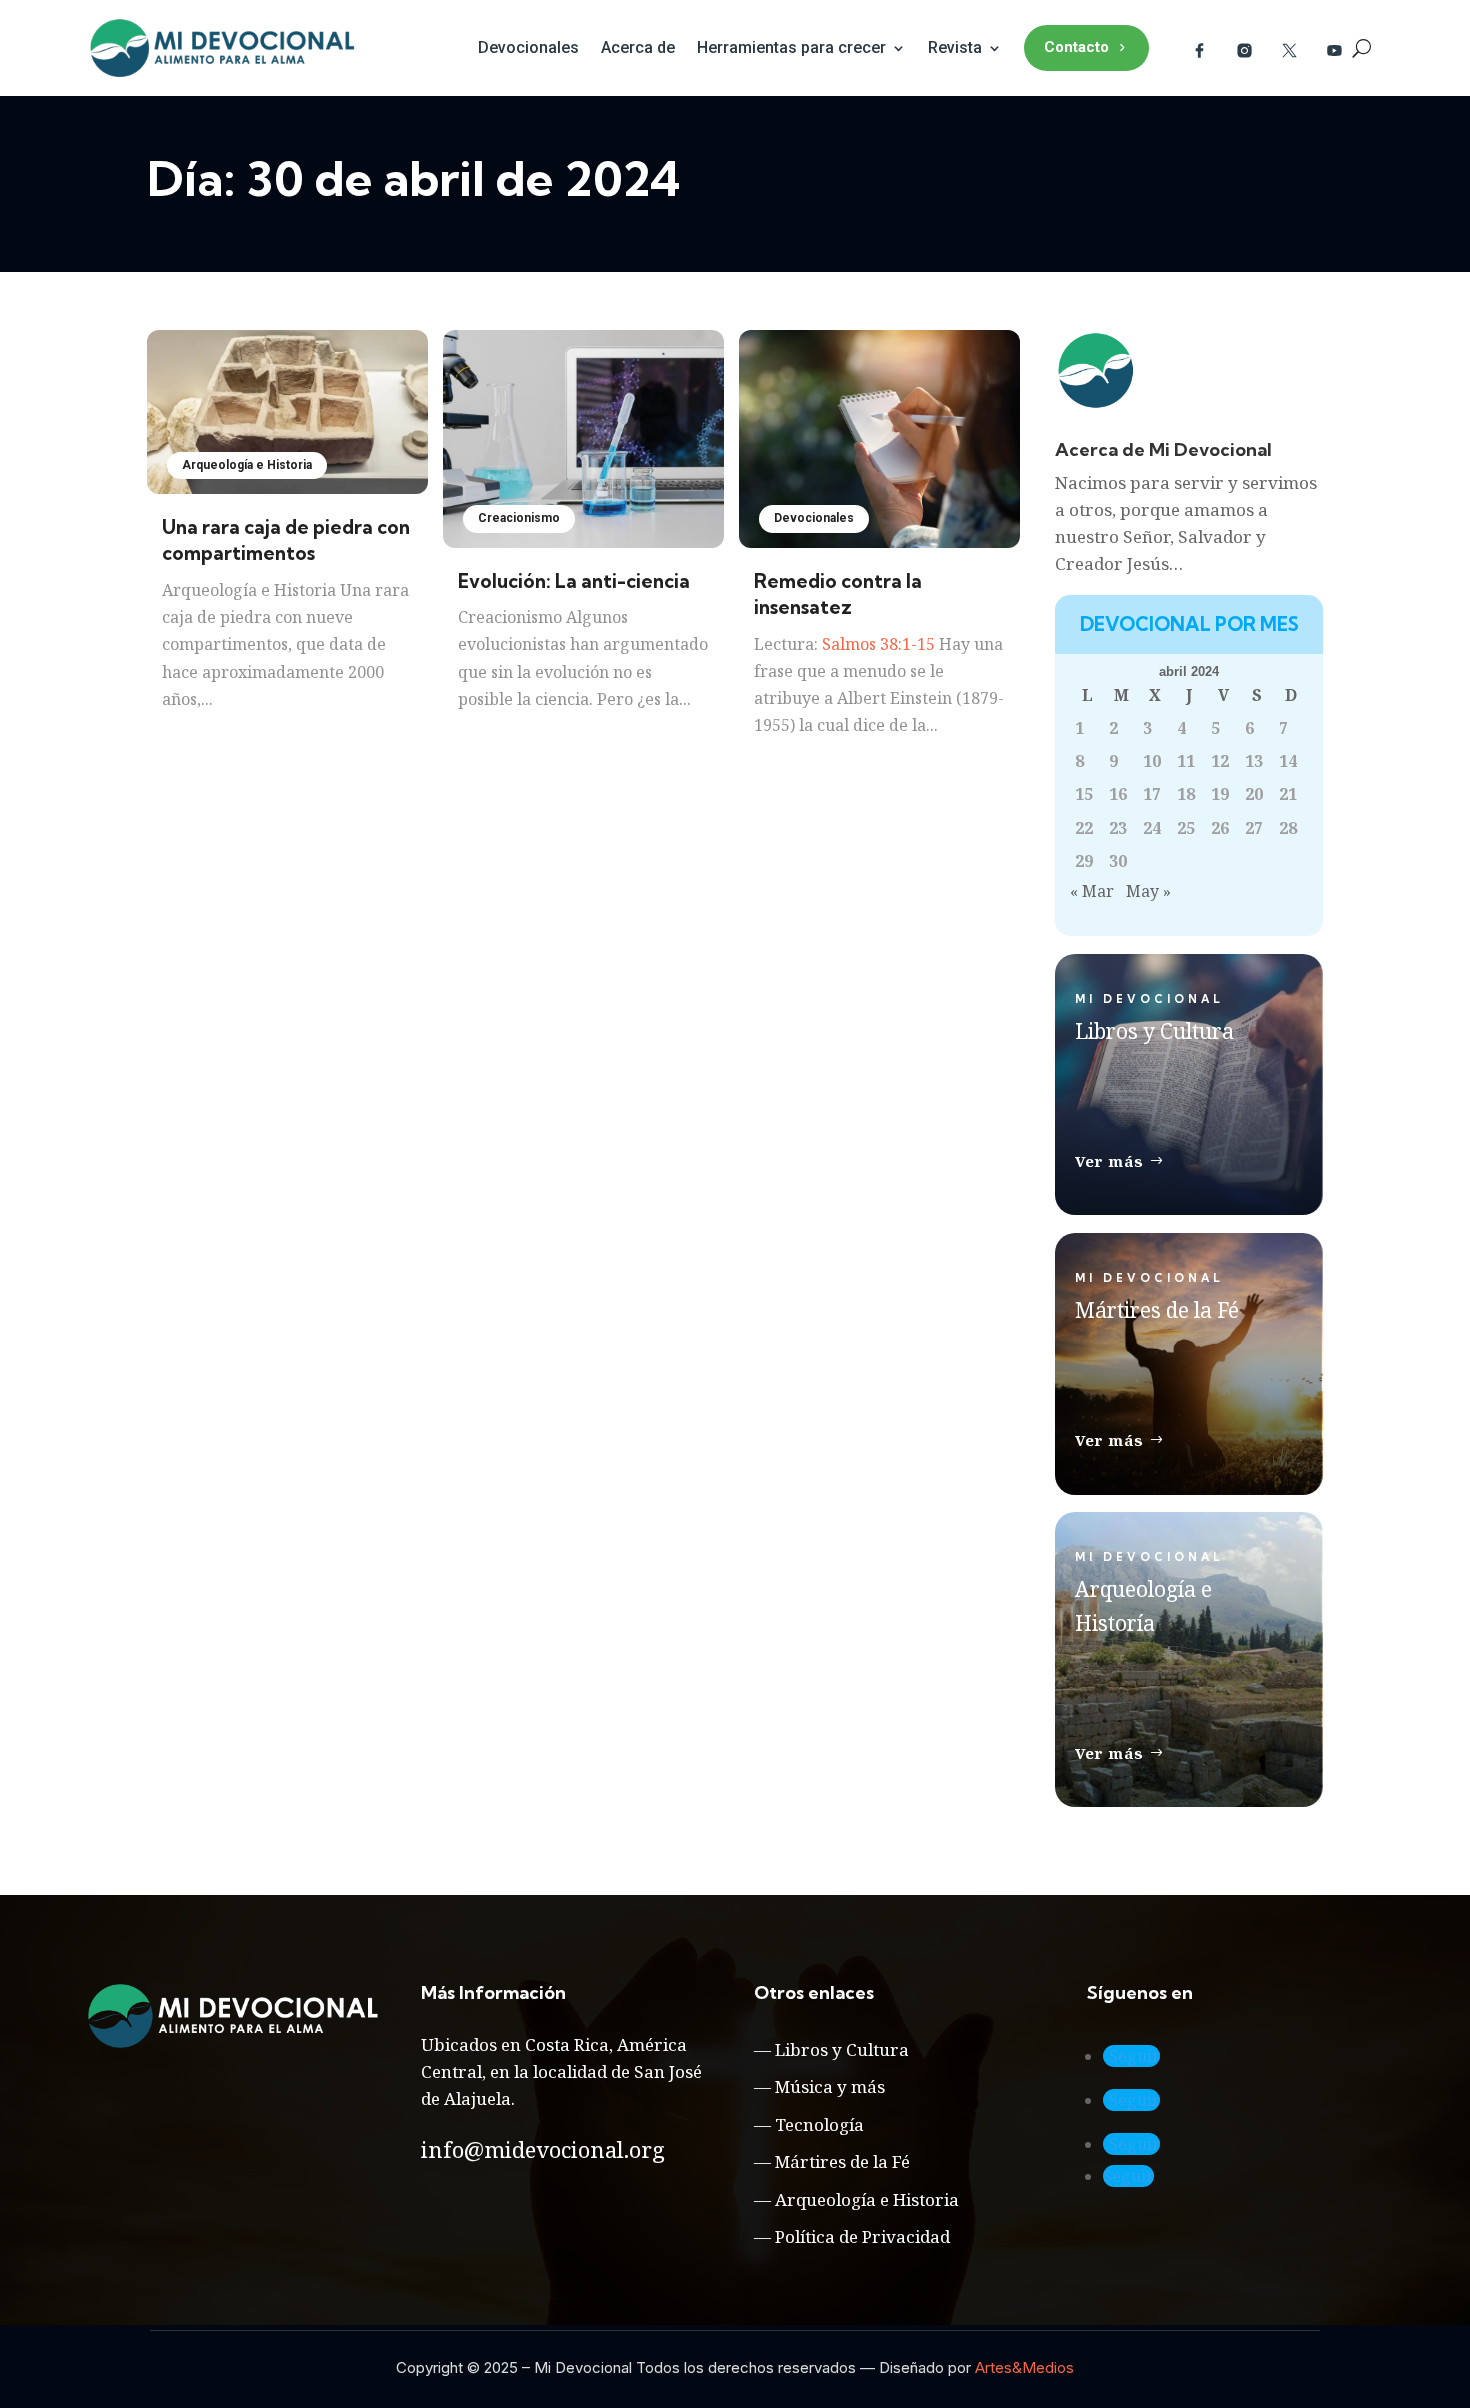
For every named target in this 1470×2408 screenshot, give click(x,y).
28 (1288, 828)
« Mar (1092, 891)
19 (1220, 794)
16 (1118, 794)
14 (1288, 761)
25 (1186, 828)
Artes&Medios (1024, 2367)
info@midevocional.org (543, 2149)
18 (1186, 794)
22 (1084, 828)
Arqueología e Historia (247, 465)
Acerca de (638, 47)
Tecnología (819, 2124)
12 (1220, 761)
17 (1152, 794)
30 (1118, 861)
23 (1118, 828)
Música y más (830, 2086)
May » (1148, 891)
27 (1254, 828)
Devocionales (528, 47)
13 (1254, 761)
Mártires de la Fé (842, 2161)
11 (1186, 761)
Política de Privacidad (862, 2236)
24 (1152, 828)
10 (1152, 761)
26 (1220, 828)
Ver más (1109, 1161)
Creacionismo (519, 518)
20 (1254, 794)
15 (1084, 794)
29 (1084, 861)
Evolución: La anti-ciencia (574, 581)
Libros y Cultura (842, 2049)
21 (1288, 794)
